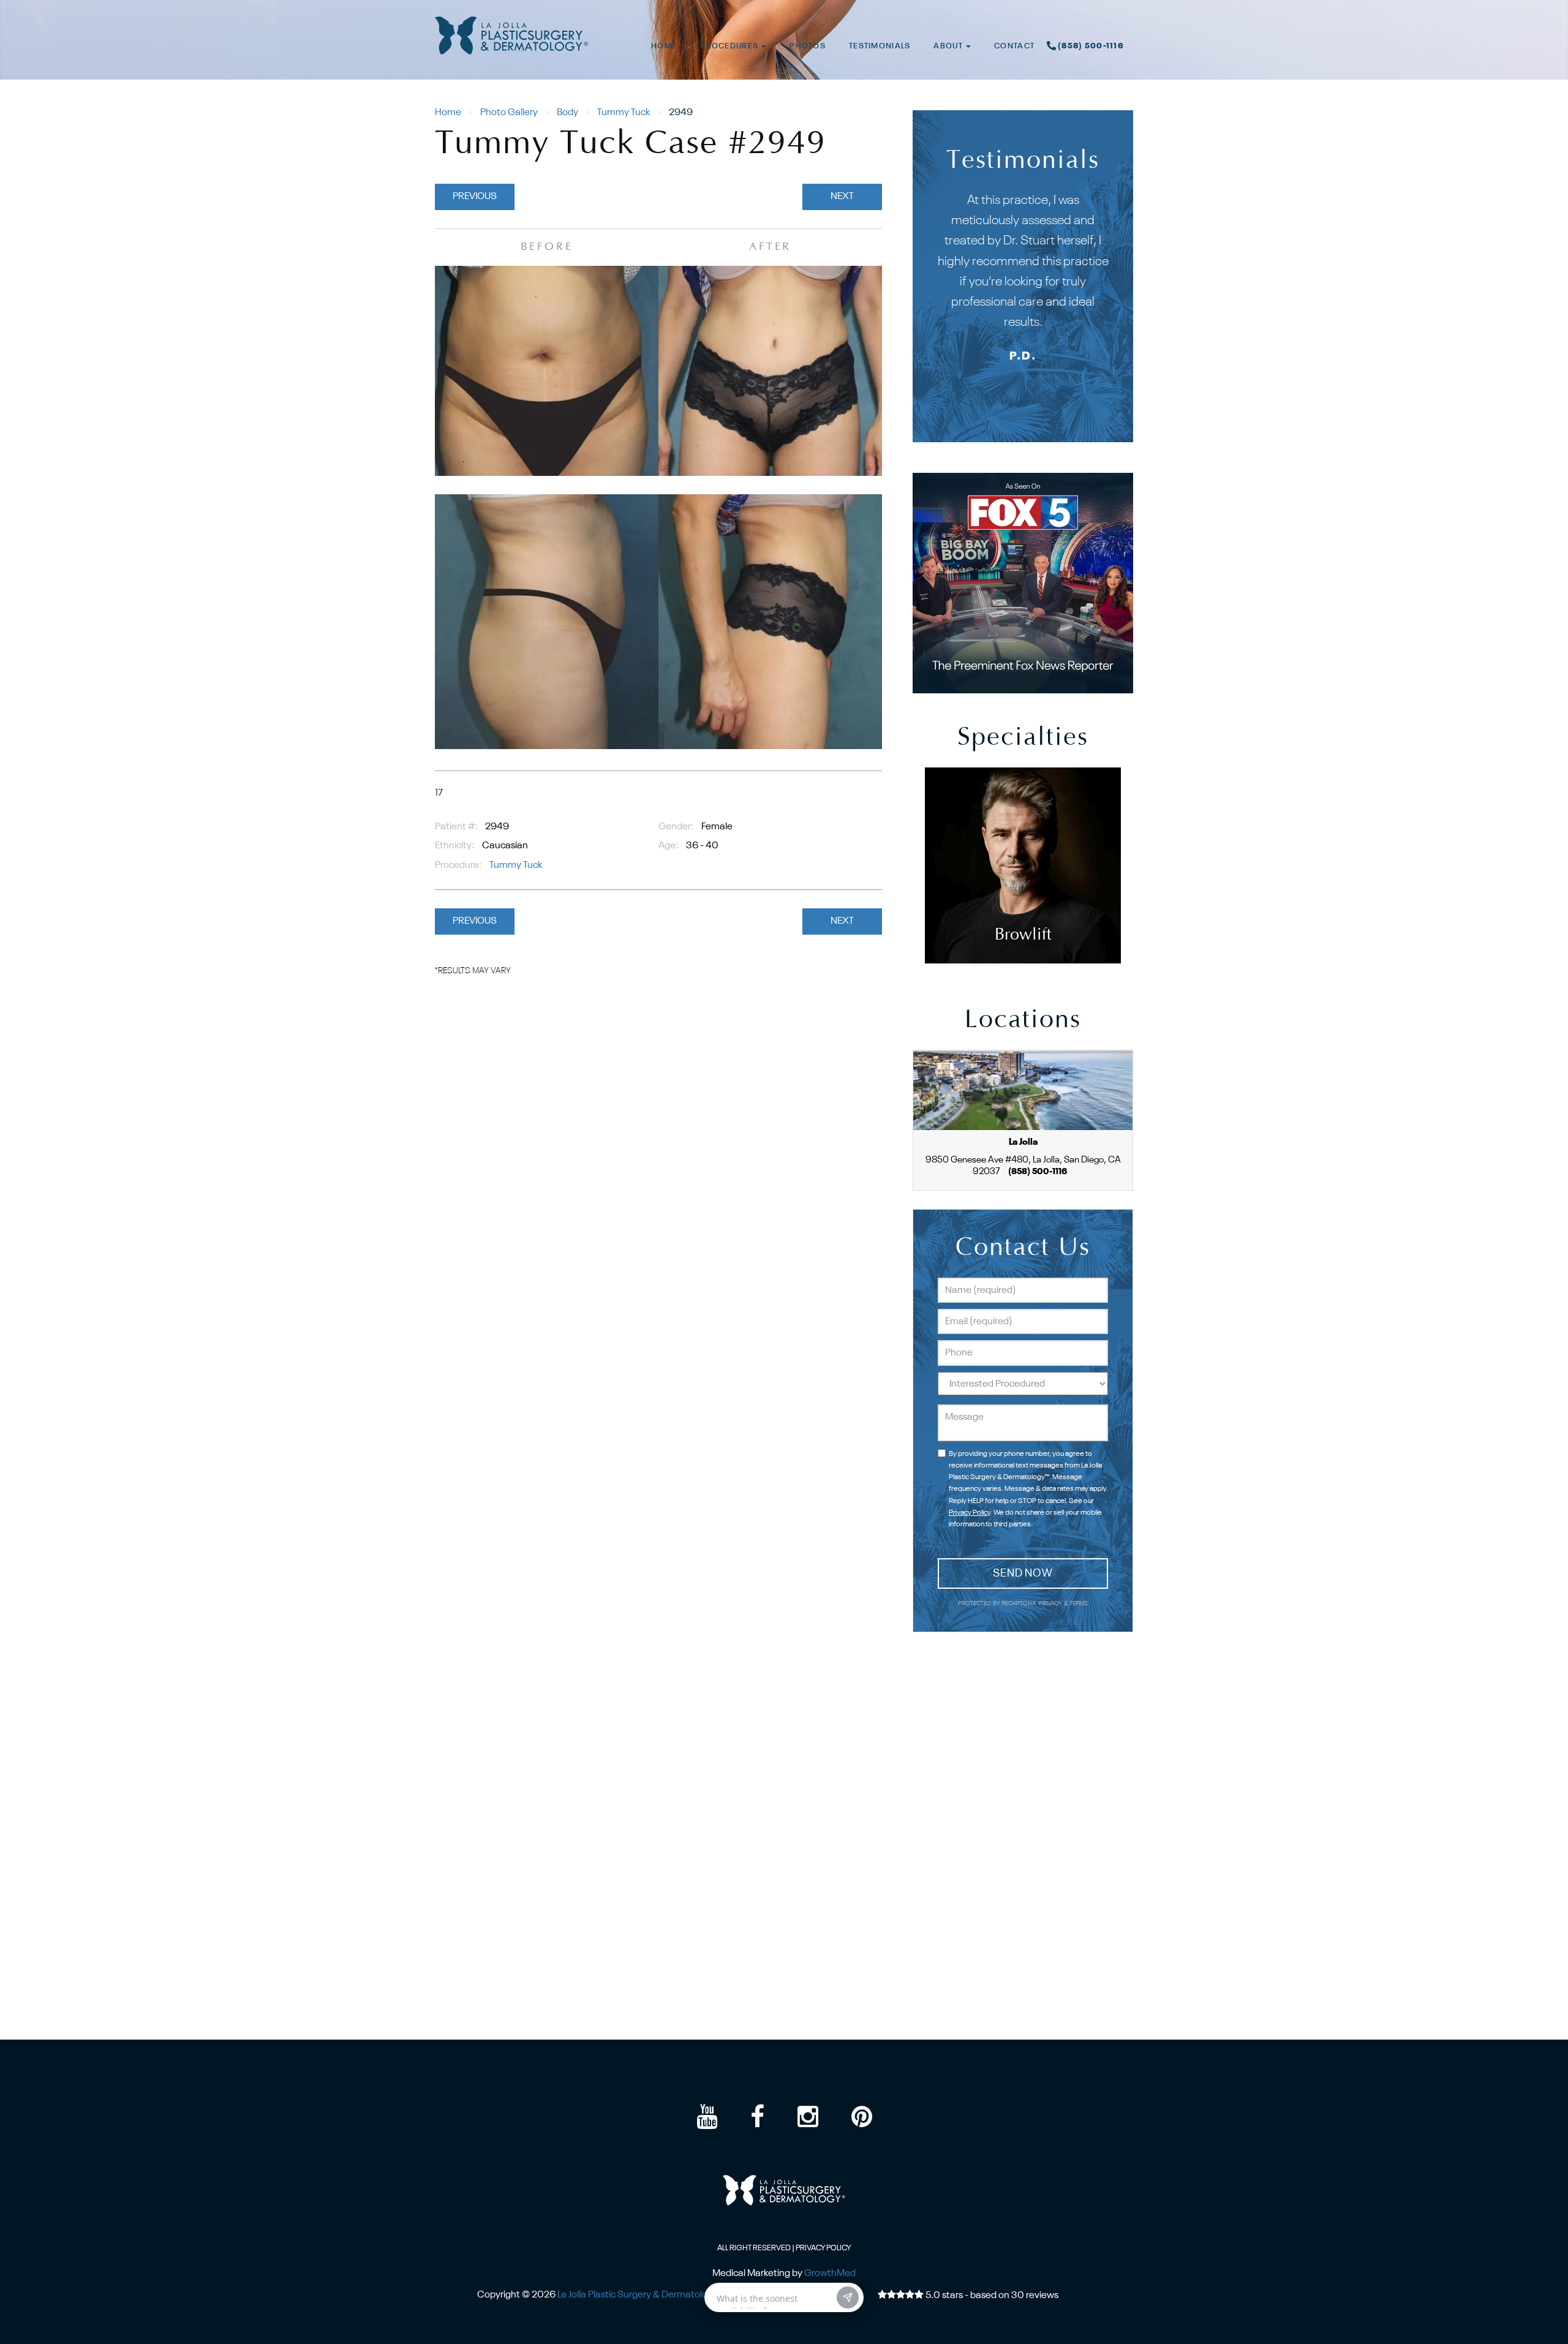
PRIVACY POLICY (823, 2248)
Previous (475, 197)
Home (664, 46)
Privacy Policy (970, 1513)
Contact (1014, 46)
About (949, 46)
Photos (808, 46)
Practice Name (784, 6)
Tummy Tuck (624, 113)
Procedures (730, 46)
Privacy (1051, 1604)
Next (842, 197)
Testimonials (880, 46)
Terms (1078, 1604)
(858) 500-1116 (1091, 46)
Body (567, 113)
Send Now (1023, 1573)
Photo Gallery (509, 113)
